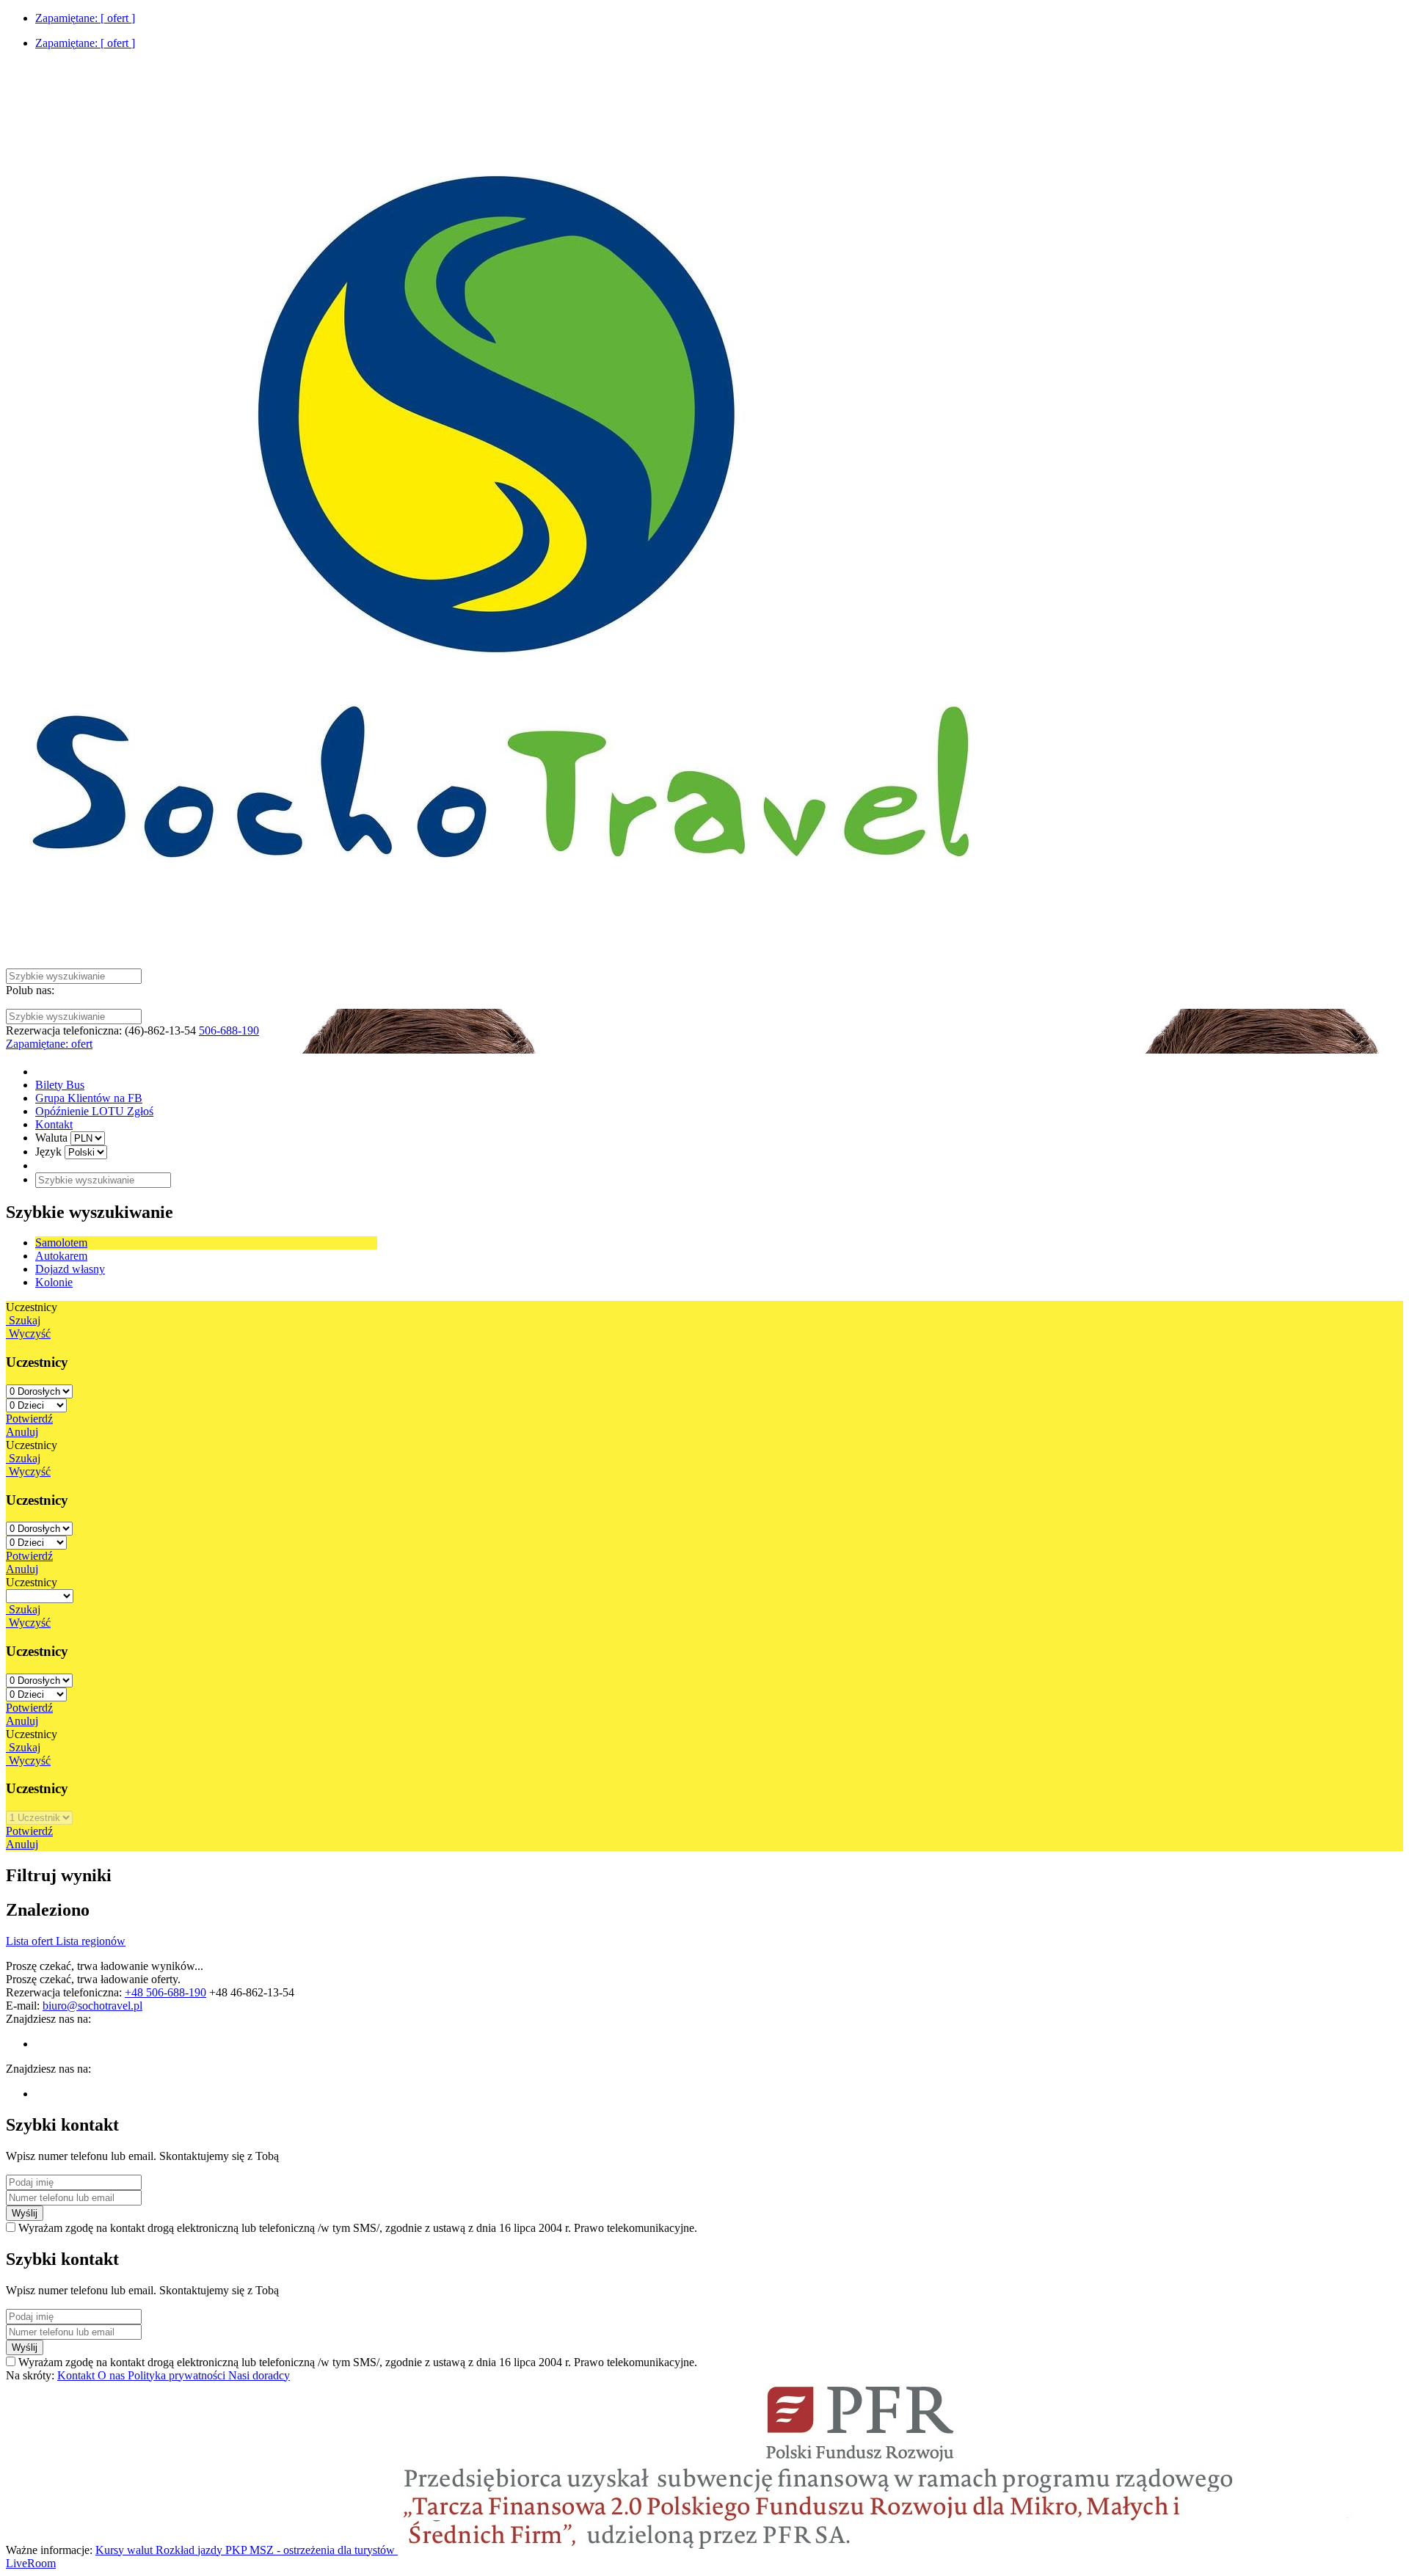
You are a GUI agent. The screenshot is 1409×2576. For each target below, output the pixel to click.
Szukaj (23, 1320)
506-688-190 (229, 1030)
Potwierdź (29, 1419)
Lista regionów (91, 1941)
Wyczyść (28, 1333)
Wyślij (25, 2213)
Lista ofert (31, 1941)
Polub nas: (30, 990)
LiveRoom (31, 2563)
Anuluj (22, 1432)
